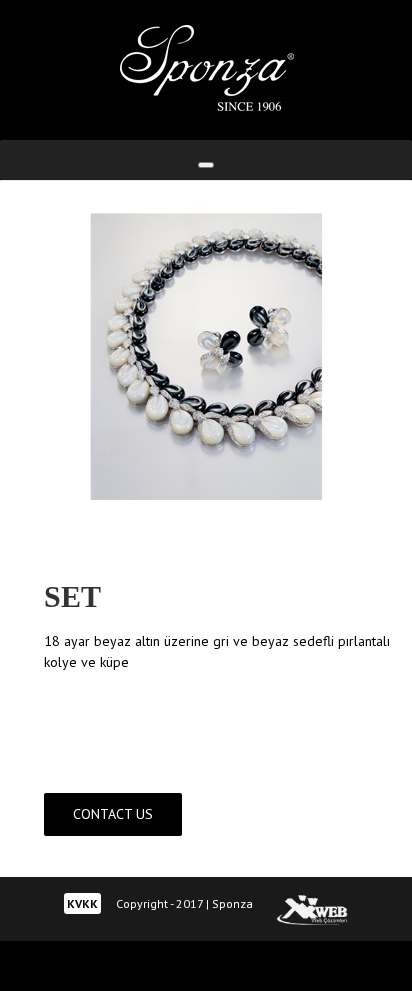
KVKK (82, 903)
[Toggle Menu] (206, 165)
